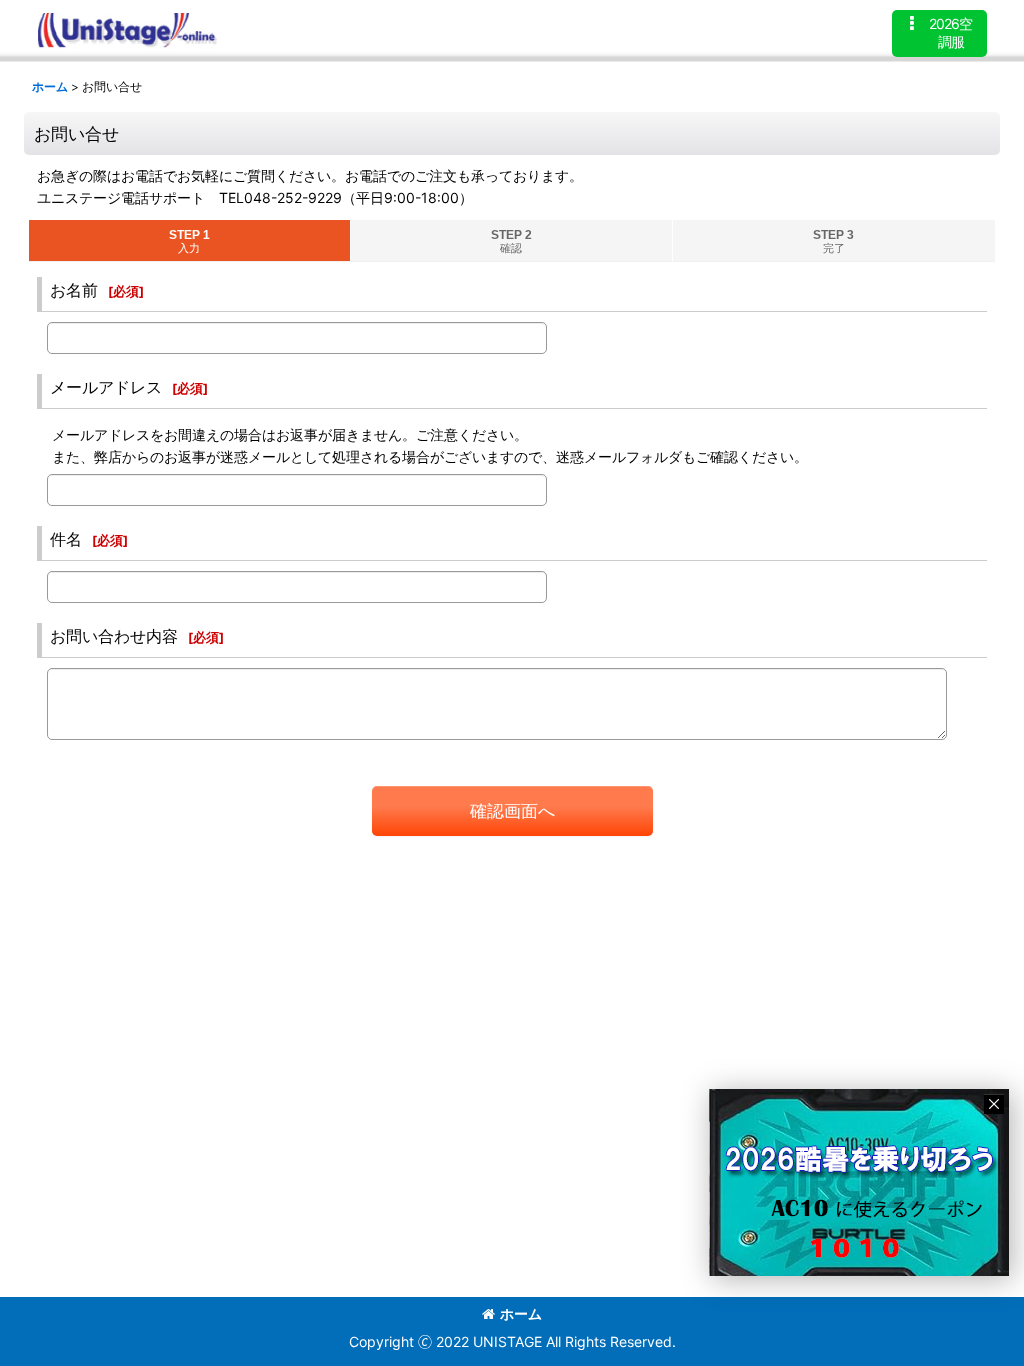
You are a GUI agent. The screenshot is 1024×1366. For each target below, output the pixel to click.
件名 (66, 539)
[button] (939, 33)
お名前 (74, 290)
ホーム (521, 1313)
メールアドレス (106, 387)
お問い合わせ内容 (114, 636)
